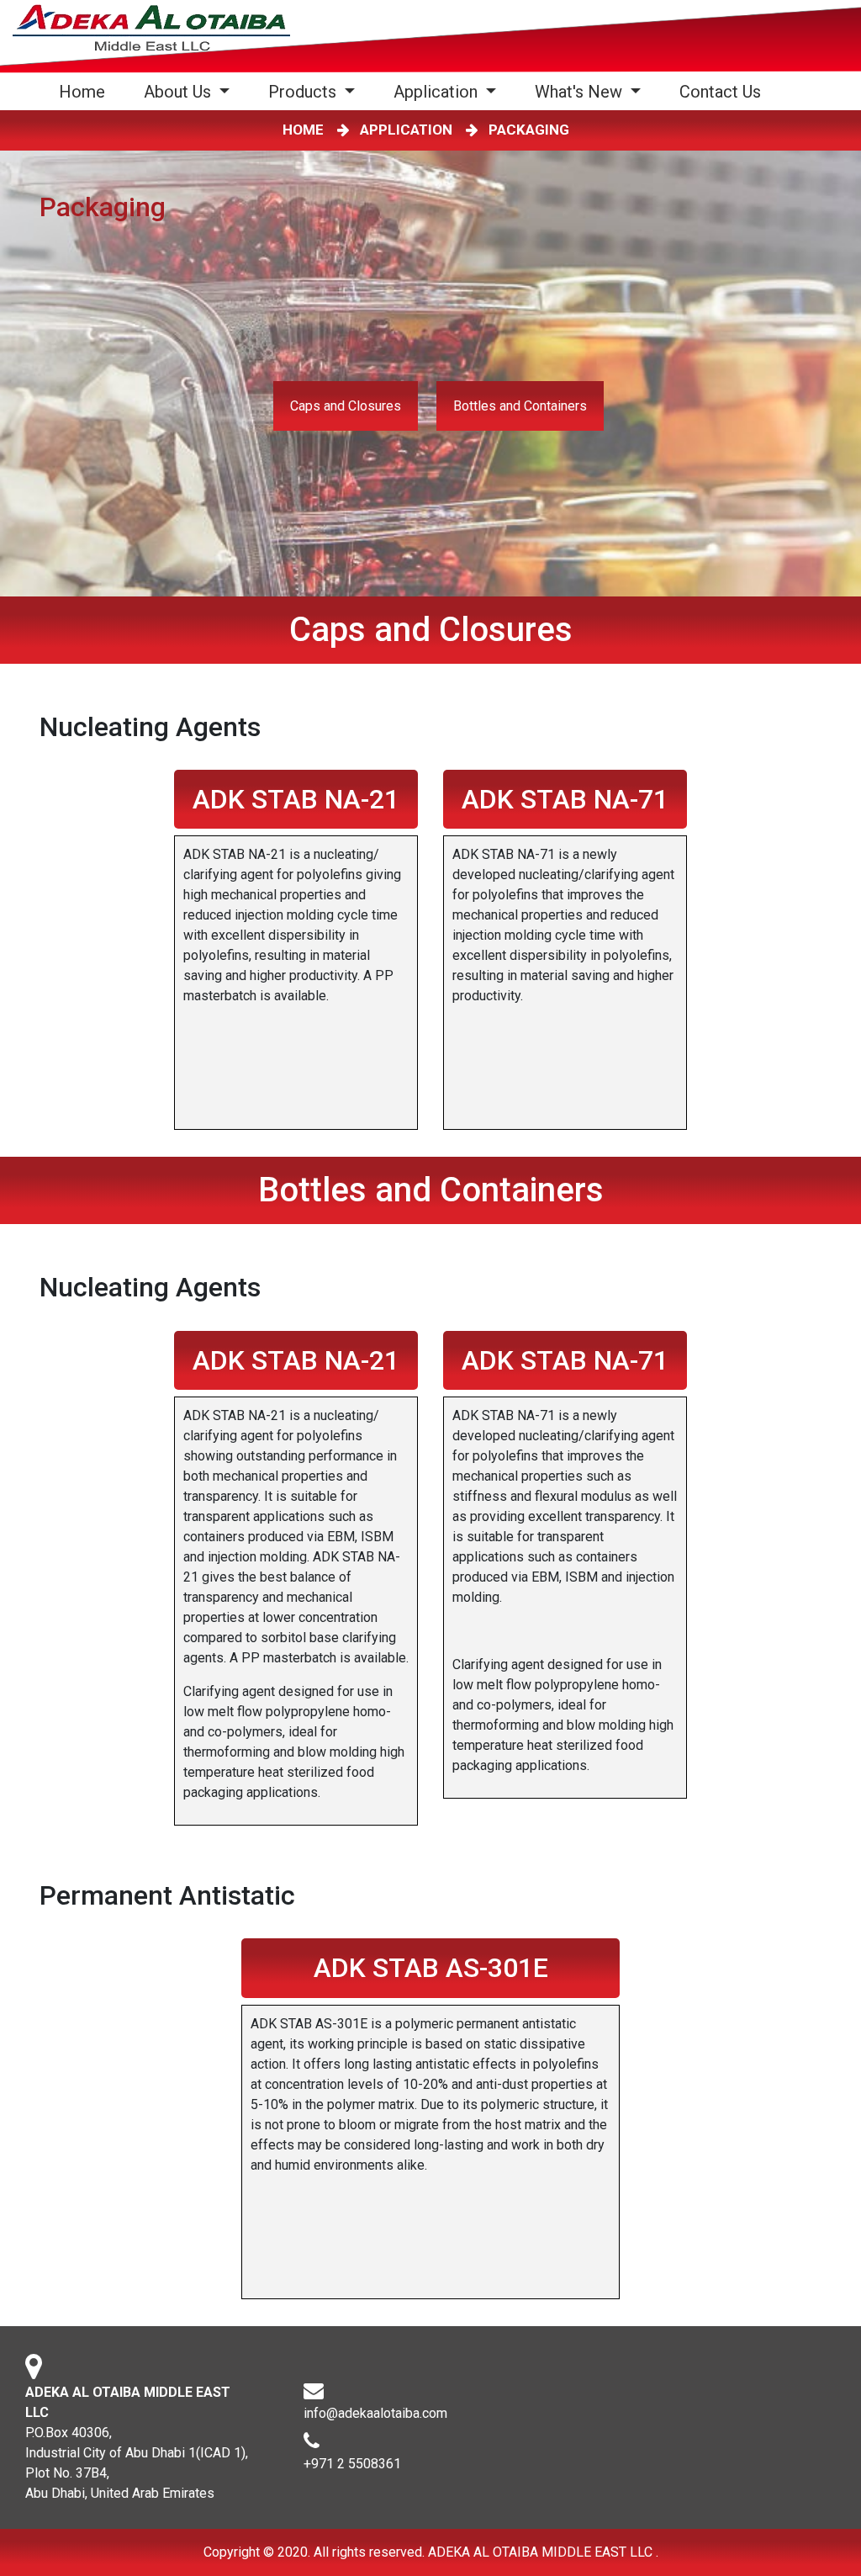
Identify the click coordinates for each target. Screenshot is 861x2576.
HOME (306, 130)
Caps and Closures (346, 406)
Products (304, 92)
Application (438, 92)
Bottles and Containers (520, 406)
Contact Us (720, 92)
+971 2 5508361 (352, 2464)
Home (85, 91)
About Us (180, 92)
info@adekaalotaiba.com (375, 2413)
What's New (581, 92)
